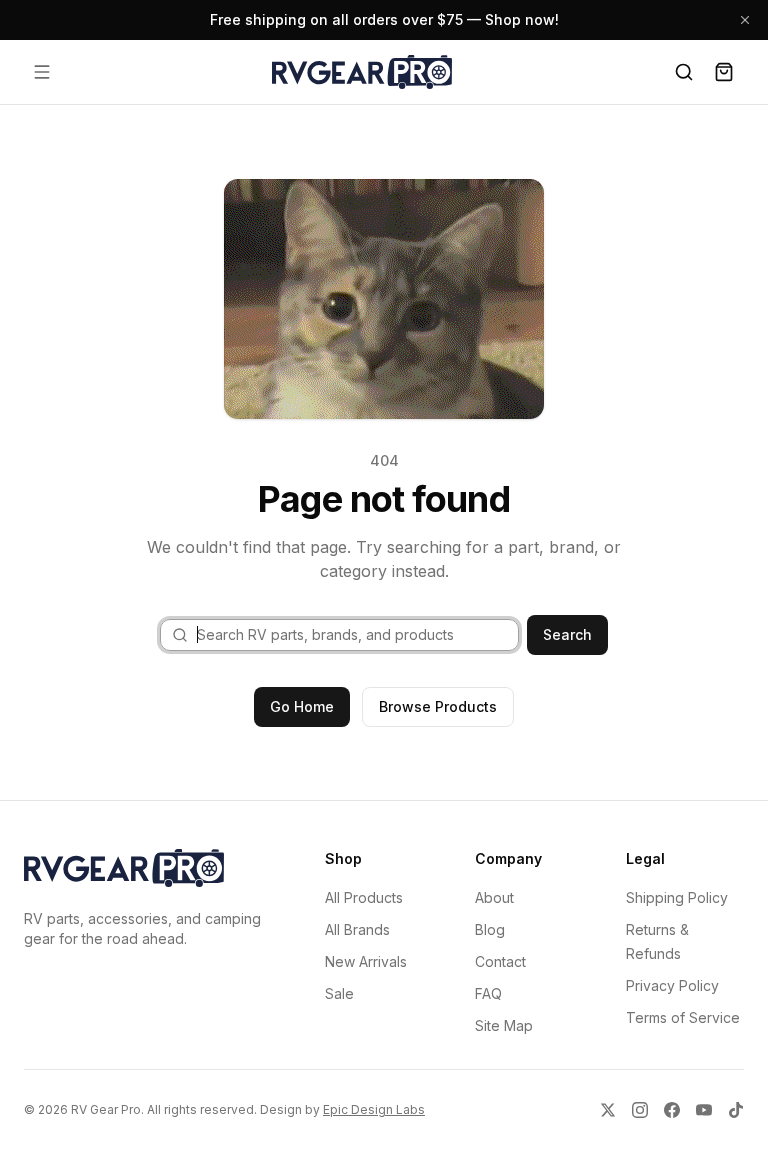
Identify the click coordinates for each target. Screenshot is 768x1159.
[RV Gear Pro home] (362, 72)
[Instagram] (640, 1110)
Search (567, 634)
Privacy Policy (672, 985)
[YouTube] (704, 1110)
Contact (500, 961)
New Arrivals (366, 961)
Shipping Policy (677, 897)
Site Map (504, 1025)
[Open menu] (42, 72)
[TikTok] (736, 1110)
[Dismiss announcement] (745, 20)
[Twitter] (608, 1110)
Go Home (302, 706)
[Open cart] (724, 72)
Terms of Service (683, 1017)
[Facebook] (672, 1110)
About (494, 897)
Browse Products (438, 706)
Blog (490, 929)
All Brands (357, 929)
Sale (339, 993)
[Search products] (684, 72)
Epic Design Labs (374, 1109)
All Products (364, 897)
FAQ (488, 993)
